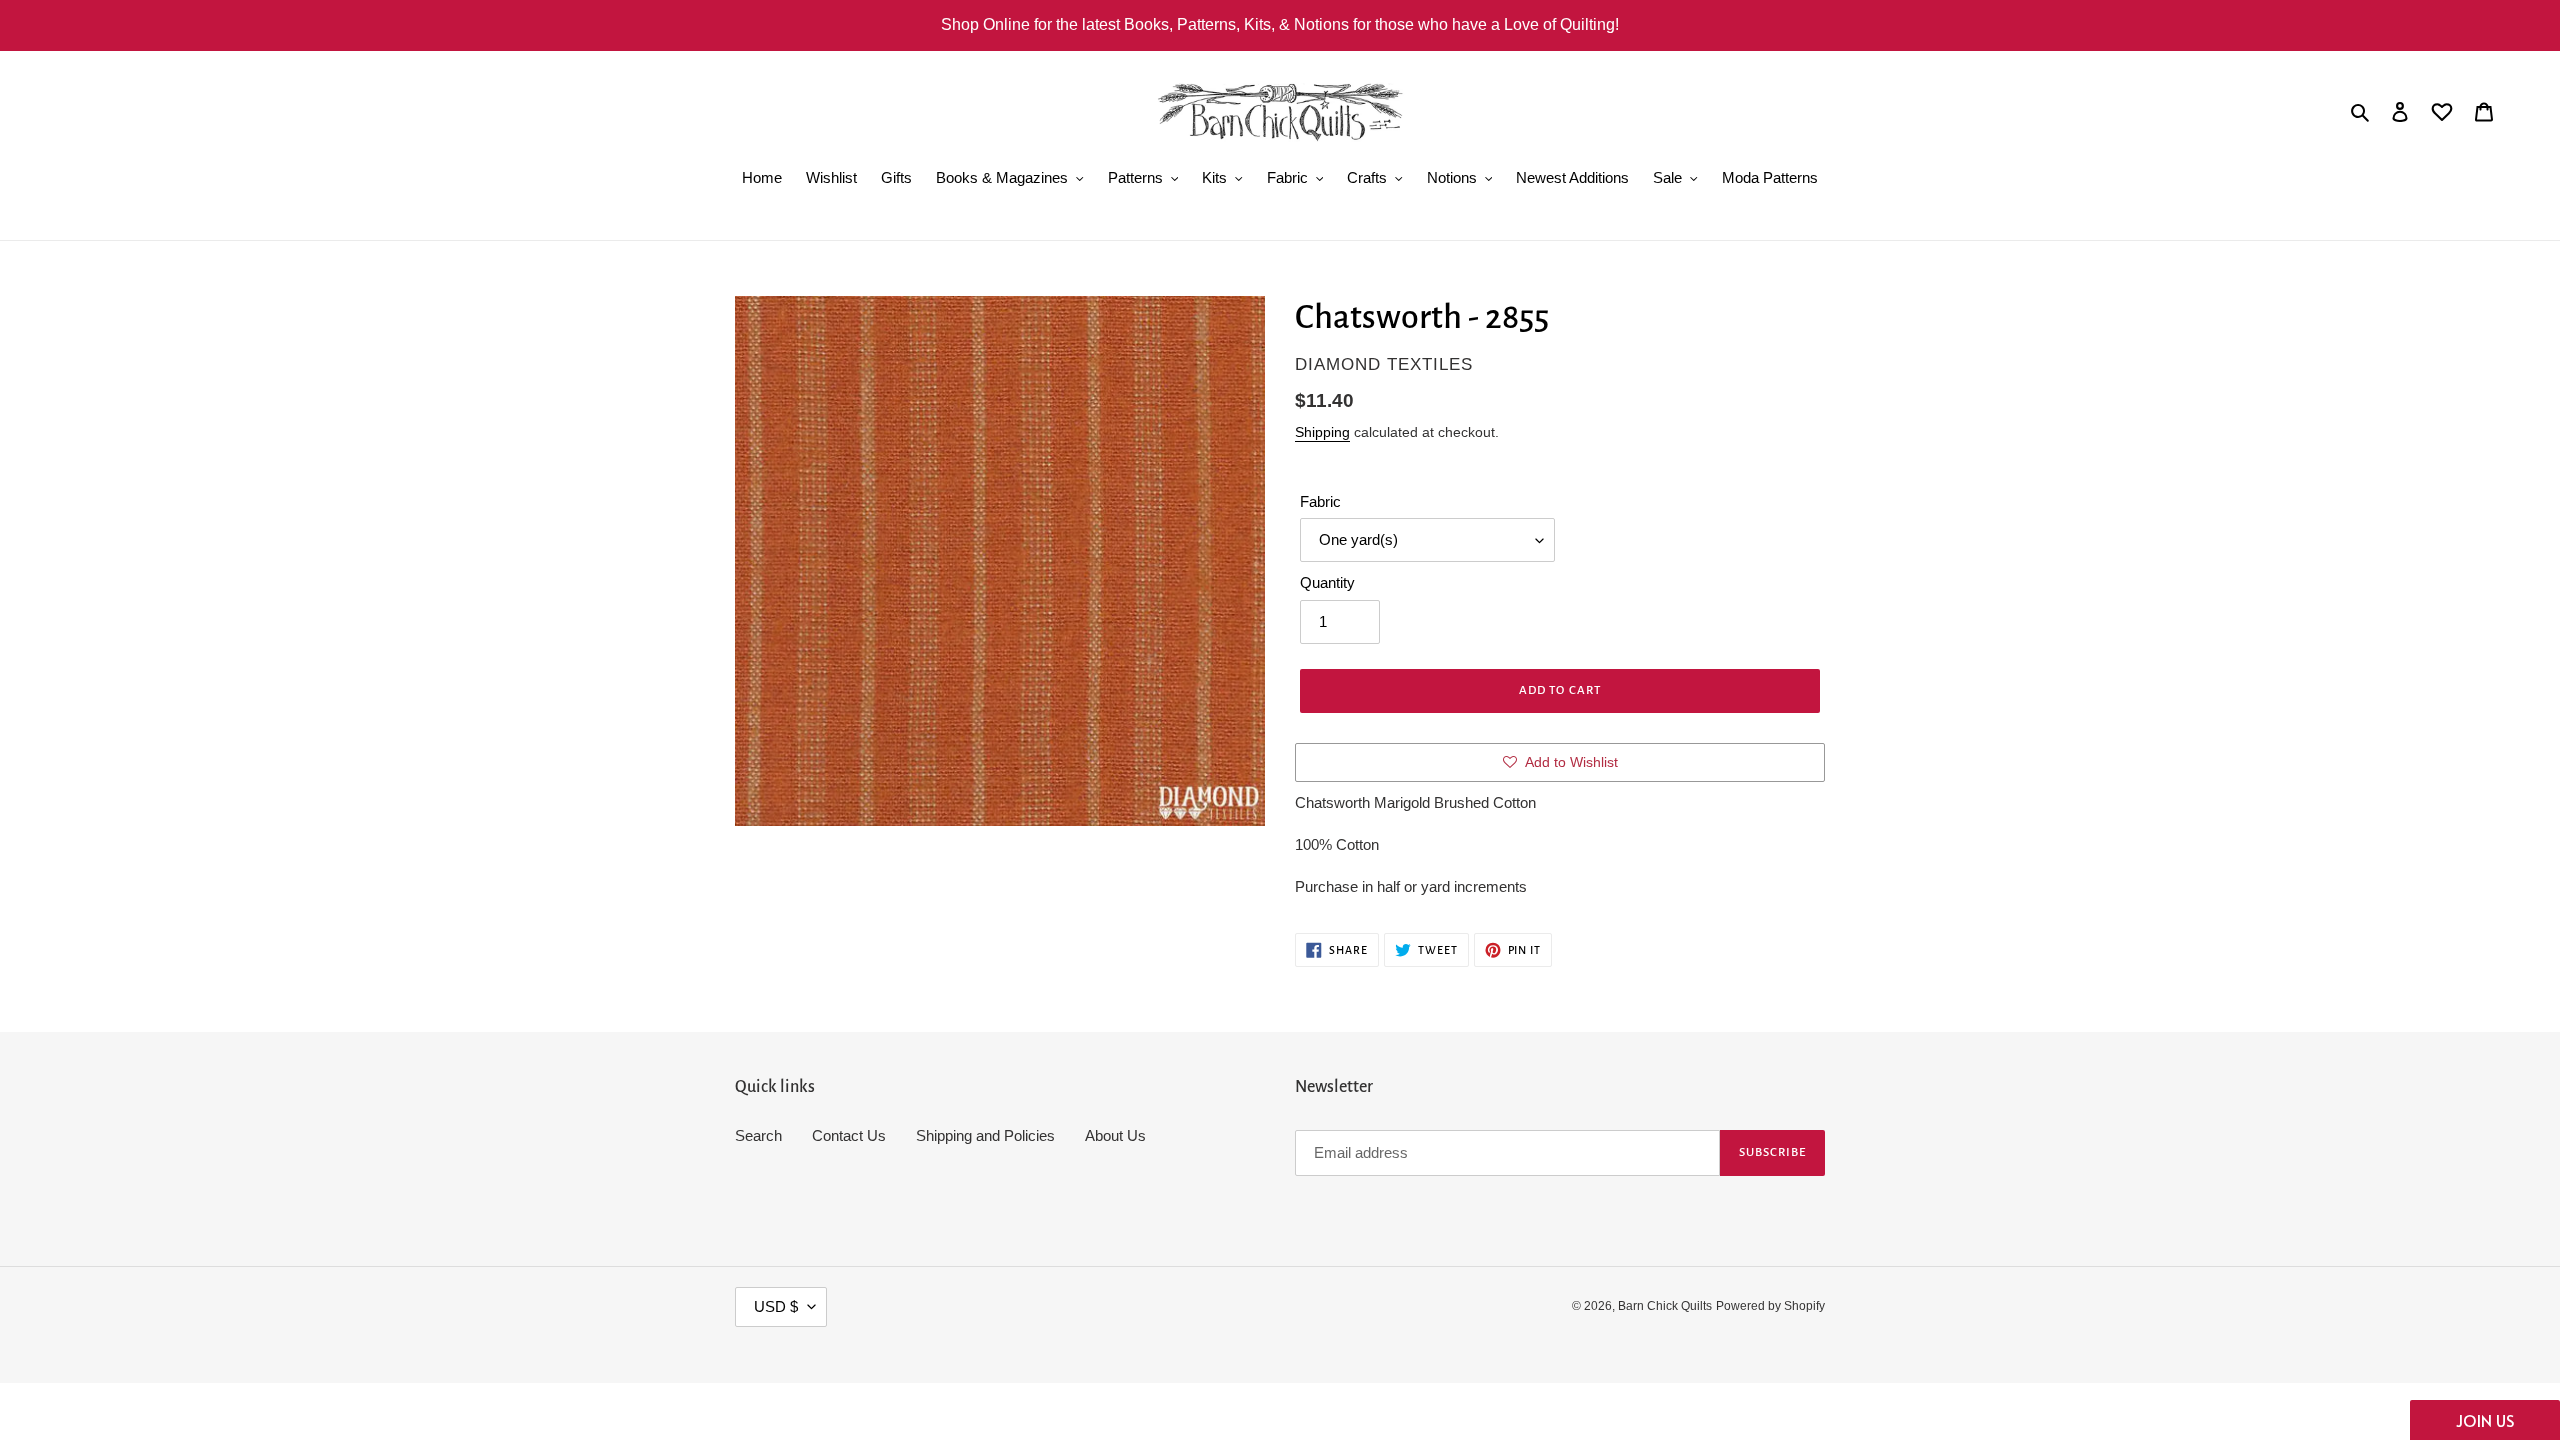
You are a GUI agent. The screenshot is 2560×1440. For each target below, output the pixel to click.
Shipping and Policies (985, 1135)
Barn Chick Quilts (1665, 1306)
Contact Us (849, 1135)
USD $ (776, 1306)
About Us (1115, 1135)
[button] (2485, 1420)
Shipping (1322, 432)
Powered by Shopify (1770, 1306)
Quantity (1327, 582)
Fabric (1320, 501)
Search (758, 1135)
